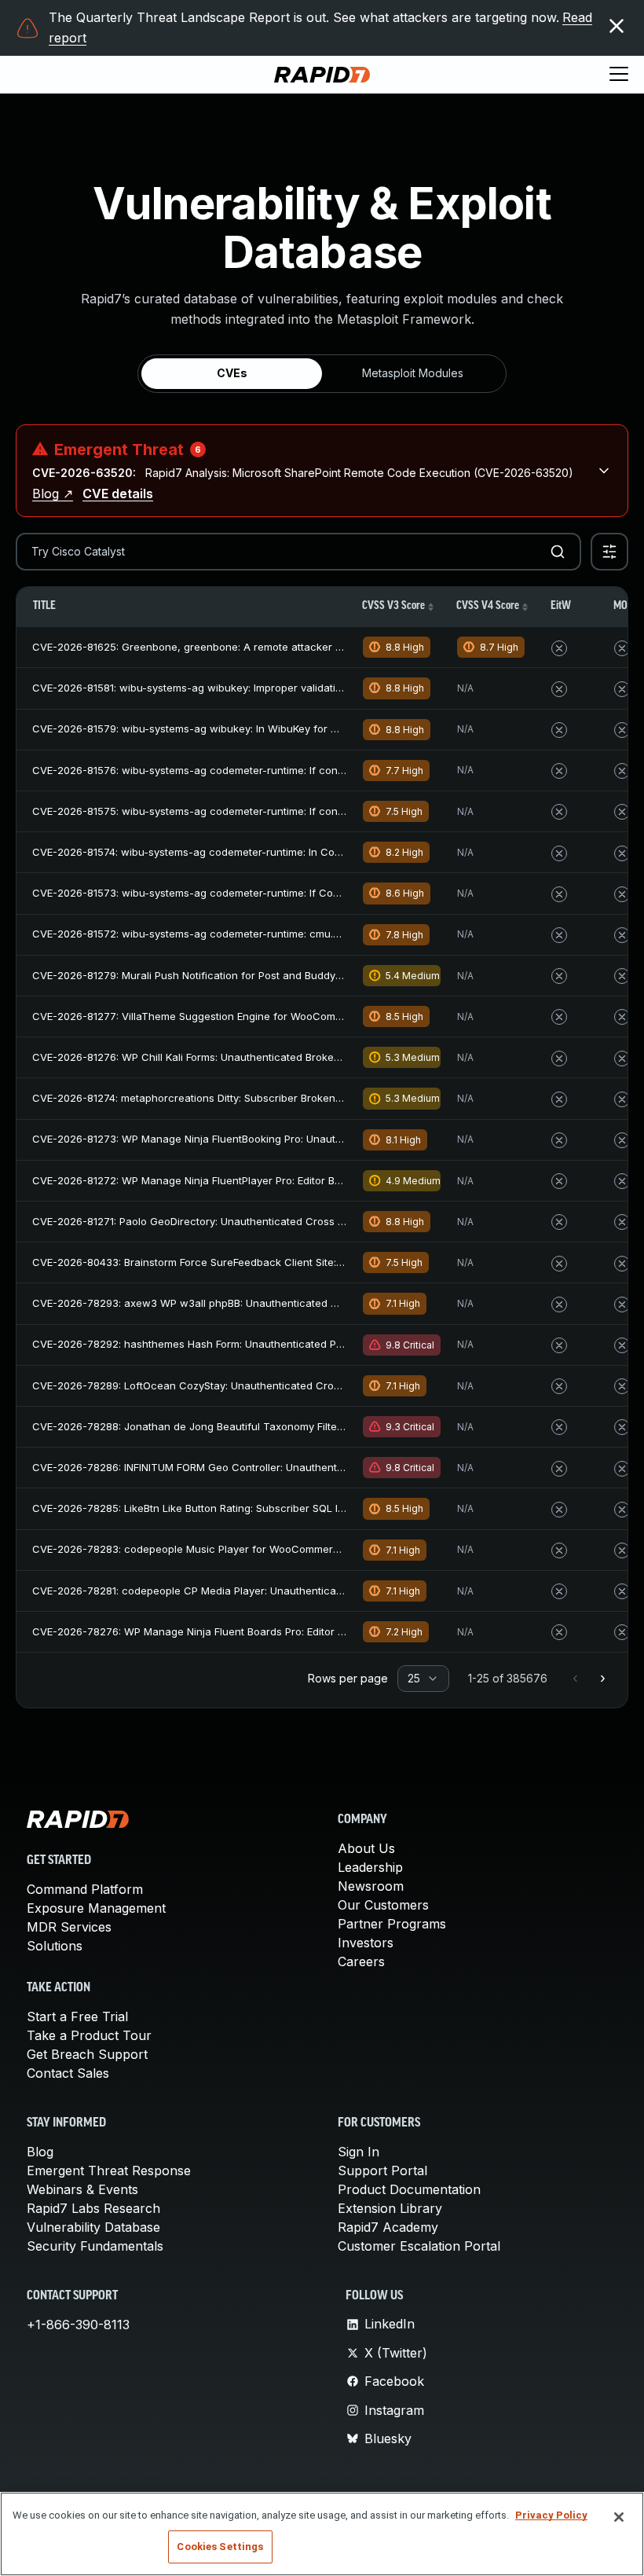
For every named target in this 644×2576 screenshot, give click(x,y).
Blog (40, 2152)
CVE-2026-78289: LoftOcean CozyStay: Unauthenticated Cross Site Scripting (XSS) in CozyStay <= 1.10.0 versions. (313, 1385)
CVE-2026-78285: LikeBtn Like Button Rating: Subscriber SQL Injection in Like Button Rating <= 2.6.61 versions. (303, 1508)
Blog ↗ (53, 494)
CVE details (118, 494)
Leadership (370, 1867)
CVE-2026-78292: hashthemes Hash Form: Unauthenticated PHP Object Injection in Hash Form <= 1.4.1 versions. (307, 1344)
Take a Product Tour (89, 2035)
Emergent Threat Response (109, 2171)
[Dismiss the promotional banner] (617, 26)
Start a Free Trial (77, 2016)
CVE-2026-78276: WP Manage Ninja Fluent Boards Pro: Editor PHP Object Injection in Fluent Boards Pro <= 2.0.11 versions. (331, 1631)
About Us (366, 1848)
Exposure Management (96, 1908)
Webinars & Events (82, 2189)
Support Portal (382, 2171)
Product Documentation (409, 2189)
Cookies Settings (220, 2547)
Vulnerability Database (93, 2227)
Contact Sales (68, 2073)
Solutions (55, 1946)
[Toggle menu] (619, 75)
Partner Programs (392, 1924)
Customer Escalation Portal (419, 2246)
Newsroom (371, 1886)
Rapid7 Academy (388, 2227)
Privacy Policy (551, 2515)
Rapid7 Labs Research (93, 2208)
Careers (361, 1961)
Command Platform (85, 1889)
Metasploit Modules (413, 373)
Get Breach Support (87, 2054)
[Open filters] (609, 552)
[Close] (619, 2517)
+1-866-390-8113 (78, 2325)
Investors (366, 1943)
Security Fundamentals (95, 2246)
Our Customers (383, 1905)
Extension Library (390, 2208)
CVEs (232, 373)
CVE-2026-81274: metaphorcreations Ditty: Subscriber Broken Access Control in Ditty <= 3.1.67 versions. (288, 1098)
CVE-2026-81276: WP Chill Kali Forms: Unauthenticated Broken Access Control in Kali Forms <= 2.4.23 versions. (306, 1057)
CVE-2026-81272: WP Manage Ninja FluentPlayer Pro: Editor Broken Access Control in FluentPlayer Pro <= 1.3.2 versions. (329, 1180)
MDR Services (69, 1927)
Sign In (359, 2152)
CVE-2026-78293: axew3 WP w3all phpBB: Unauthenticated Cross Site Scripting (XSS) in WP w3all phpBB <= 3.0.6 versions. (337, 1303)
